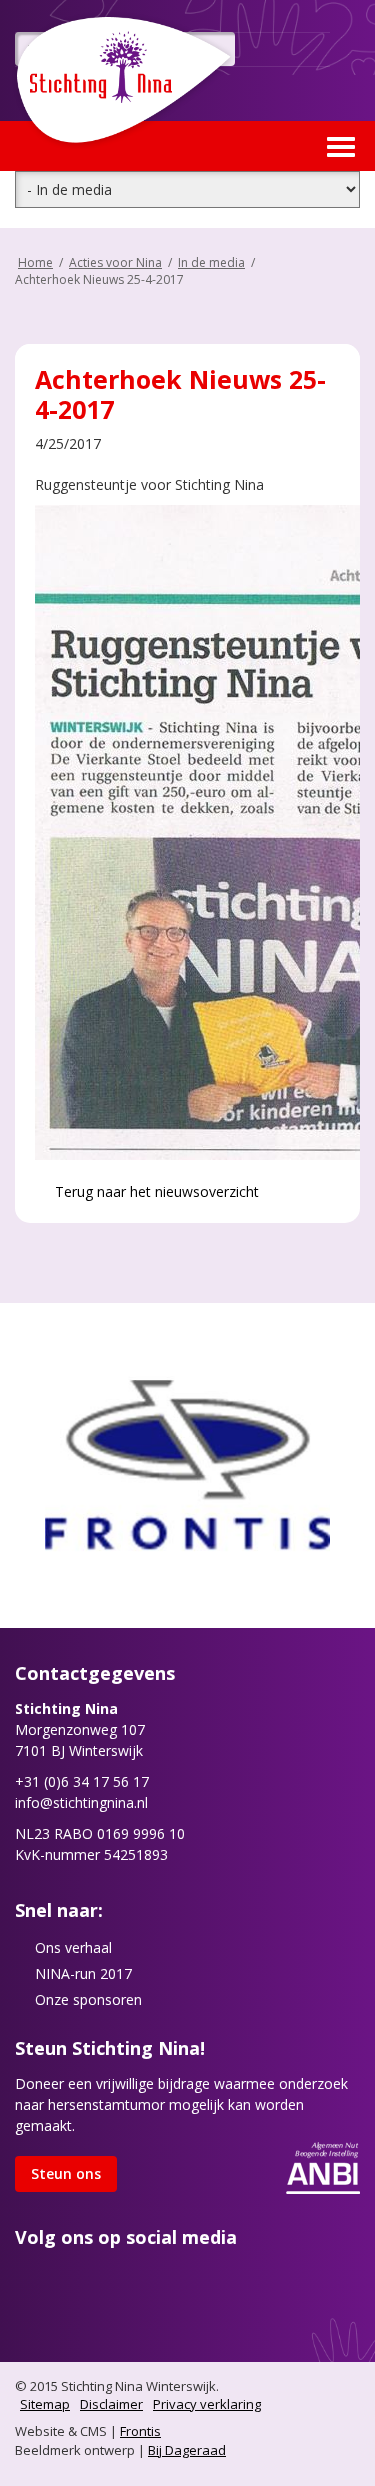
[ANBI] (323, 2165)
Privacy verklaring (207, 2404)
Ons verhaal (73, 1947)
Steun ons (66, 2173)
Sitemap (45, 2404)
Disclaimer (111, 2404)
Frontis (140, 2431)
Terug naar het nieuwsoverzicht (155, 1191)
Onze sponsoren (88, 1999)
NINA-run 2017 (83, 1973)
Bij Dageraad (187, 2450)
